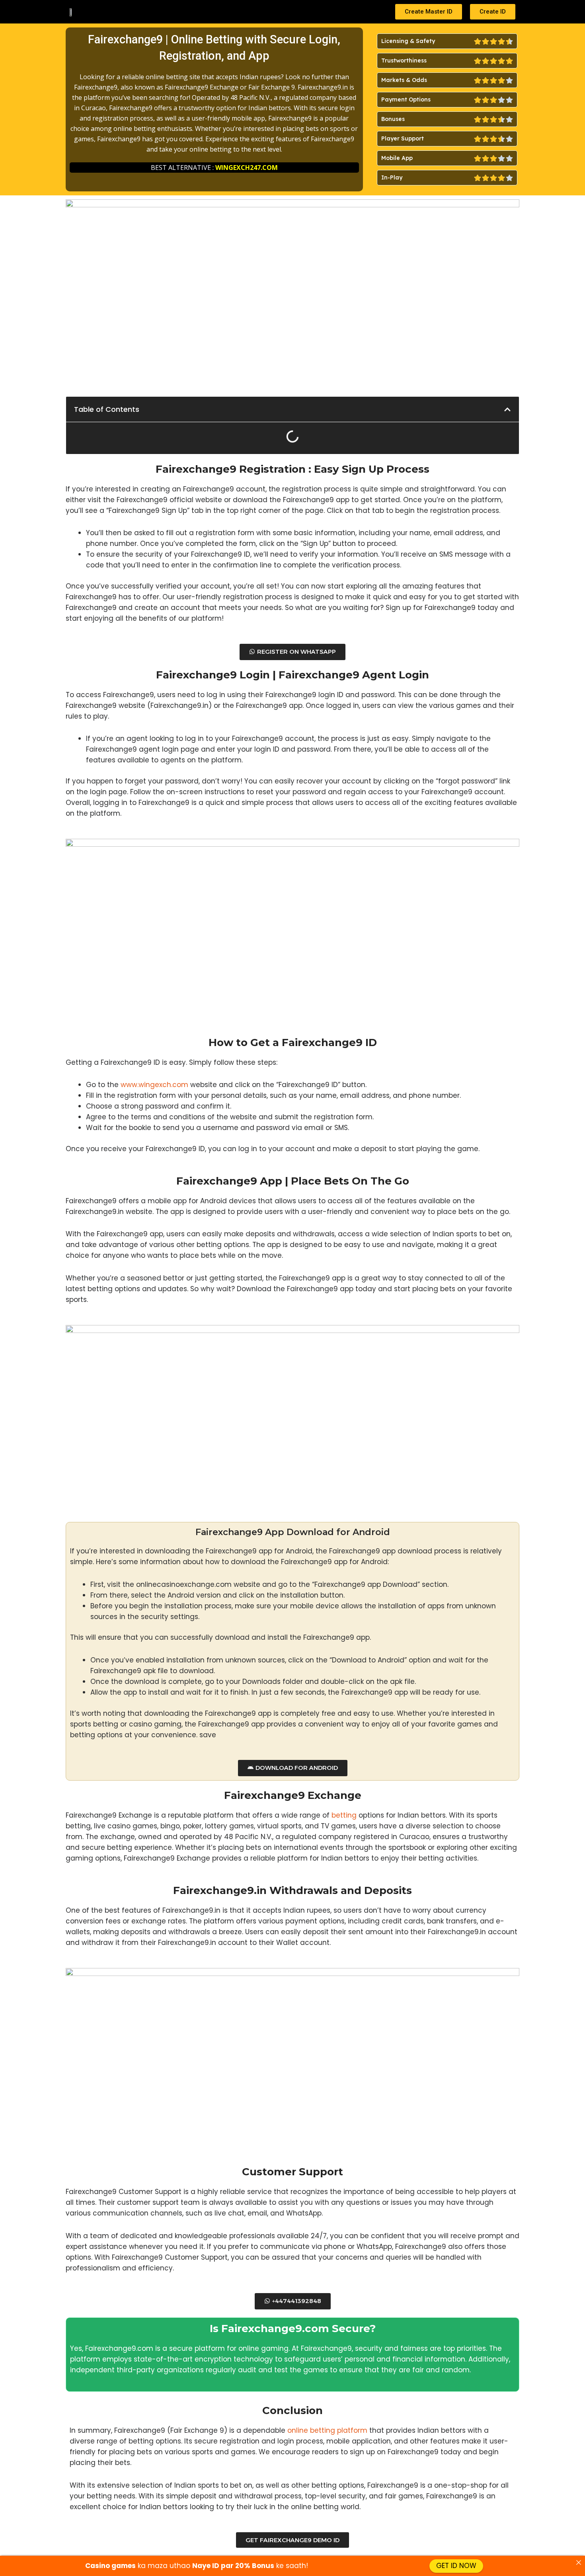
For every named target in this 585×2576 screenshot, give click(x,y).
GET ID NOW (456, 2566)
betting (344, 1815)
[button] (507, 409)
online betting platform (327, 2430)
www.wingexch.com (154, 1085)
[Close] (578, 2562)
